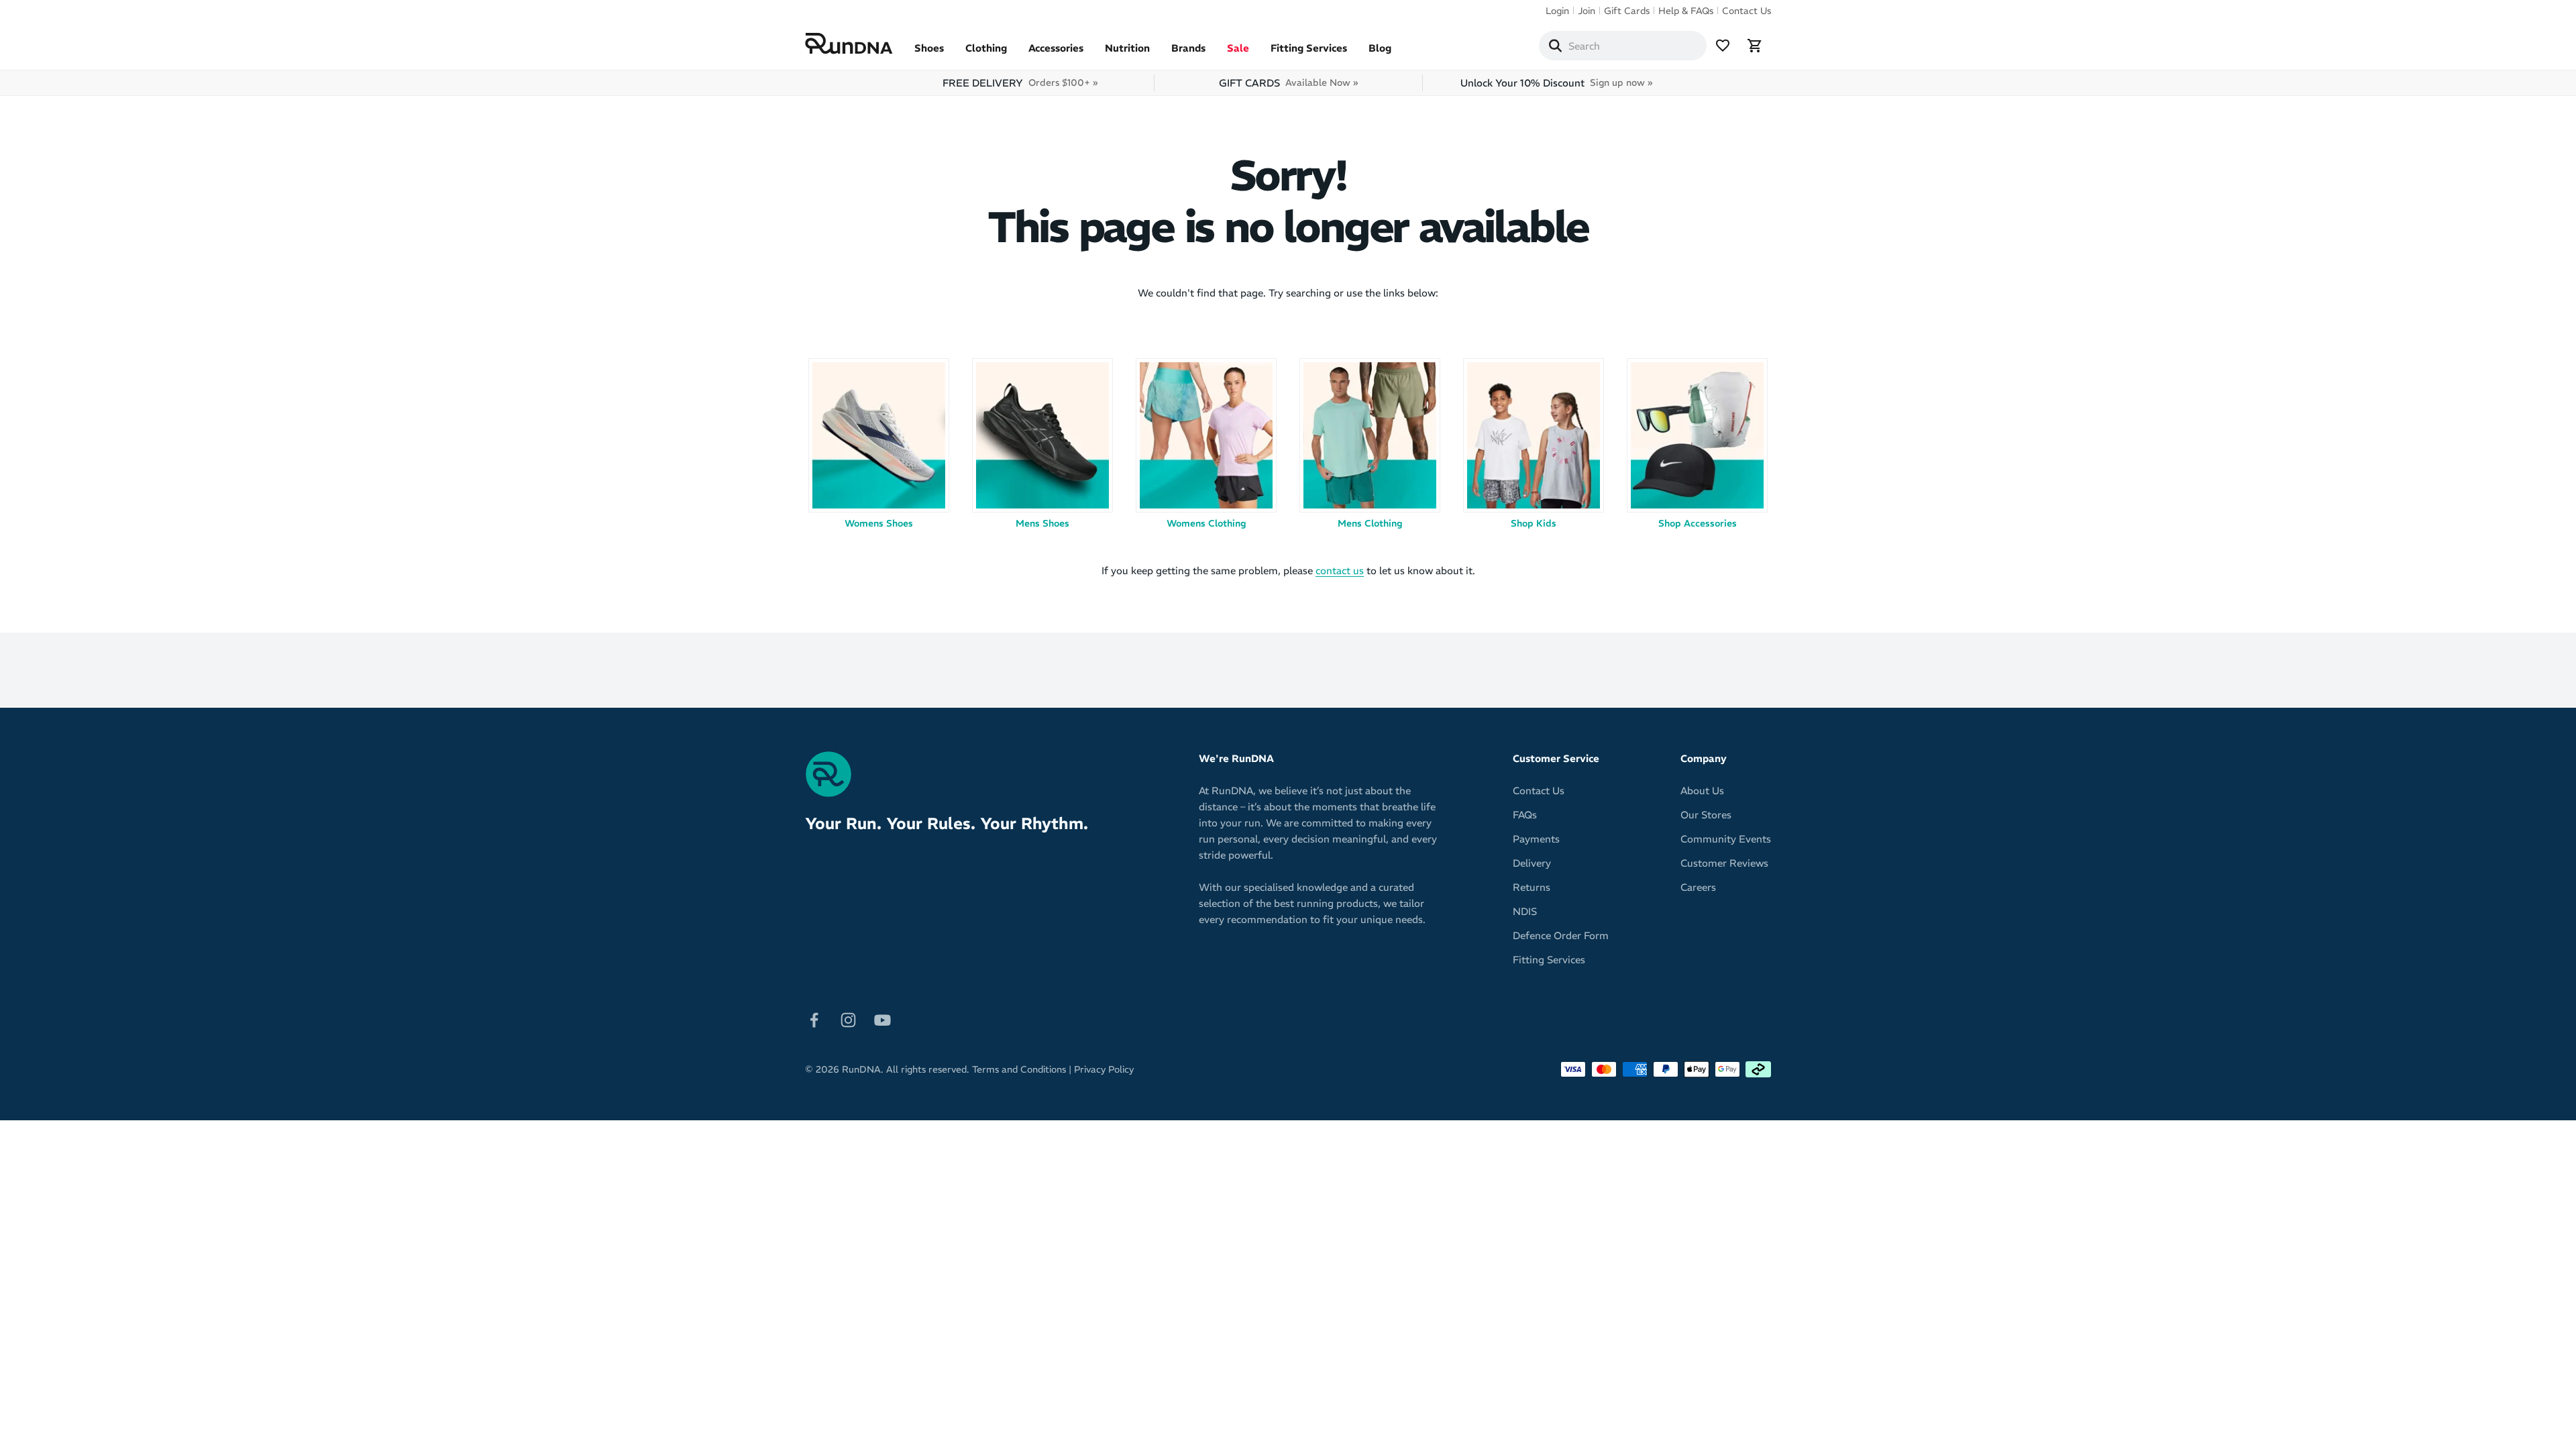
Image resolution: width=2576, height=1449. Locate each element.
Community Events (1726, 839)
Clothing (986, 48)
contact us (1340, 571)
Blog (1380, 48)
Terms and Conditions (1019, 1069)
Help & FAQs (1686, 11)
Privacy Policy (1104, 1069)
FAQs (1525, 815)
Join (1587, 11)
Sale (1238, 48)
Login (1557, 11)
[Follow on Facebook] (814, 1019)
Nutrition (1127, 48)
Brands (1188, 48)
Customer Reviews (1724, 863)
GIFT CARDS (1288, 83)
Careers (1698, 887)
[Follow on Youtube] (882, 1019)
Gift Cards (1627, 11)
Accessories (1056, 48)
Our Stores (1706, 815)
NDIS (1525, 911)
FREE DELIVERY (1020, 83)
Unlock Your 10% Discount (1556, 83)
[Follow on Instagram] (848, 1019)
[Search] (1555, 46)
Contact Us (1747, 11)
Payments (1536, 839)
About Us (1702, 791)
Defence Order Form (1561, 935)
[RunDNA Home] (849, 44)
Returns (1532, 887)
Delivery (1532, 863)
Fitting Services (1309, 48)
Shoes (929, 48)
